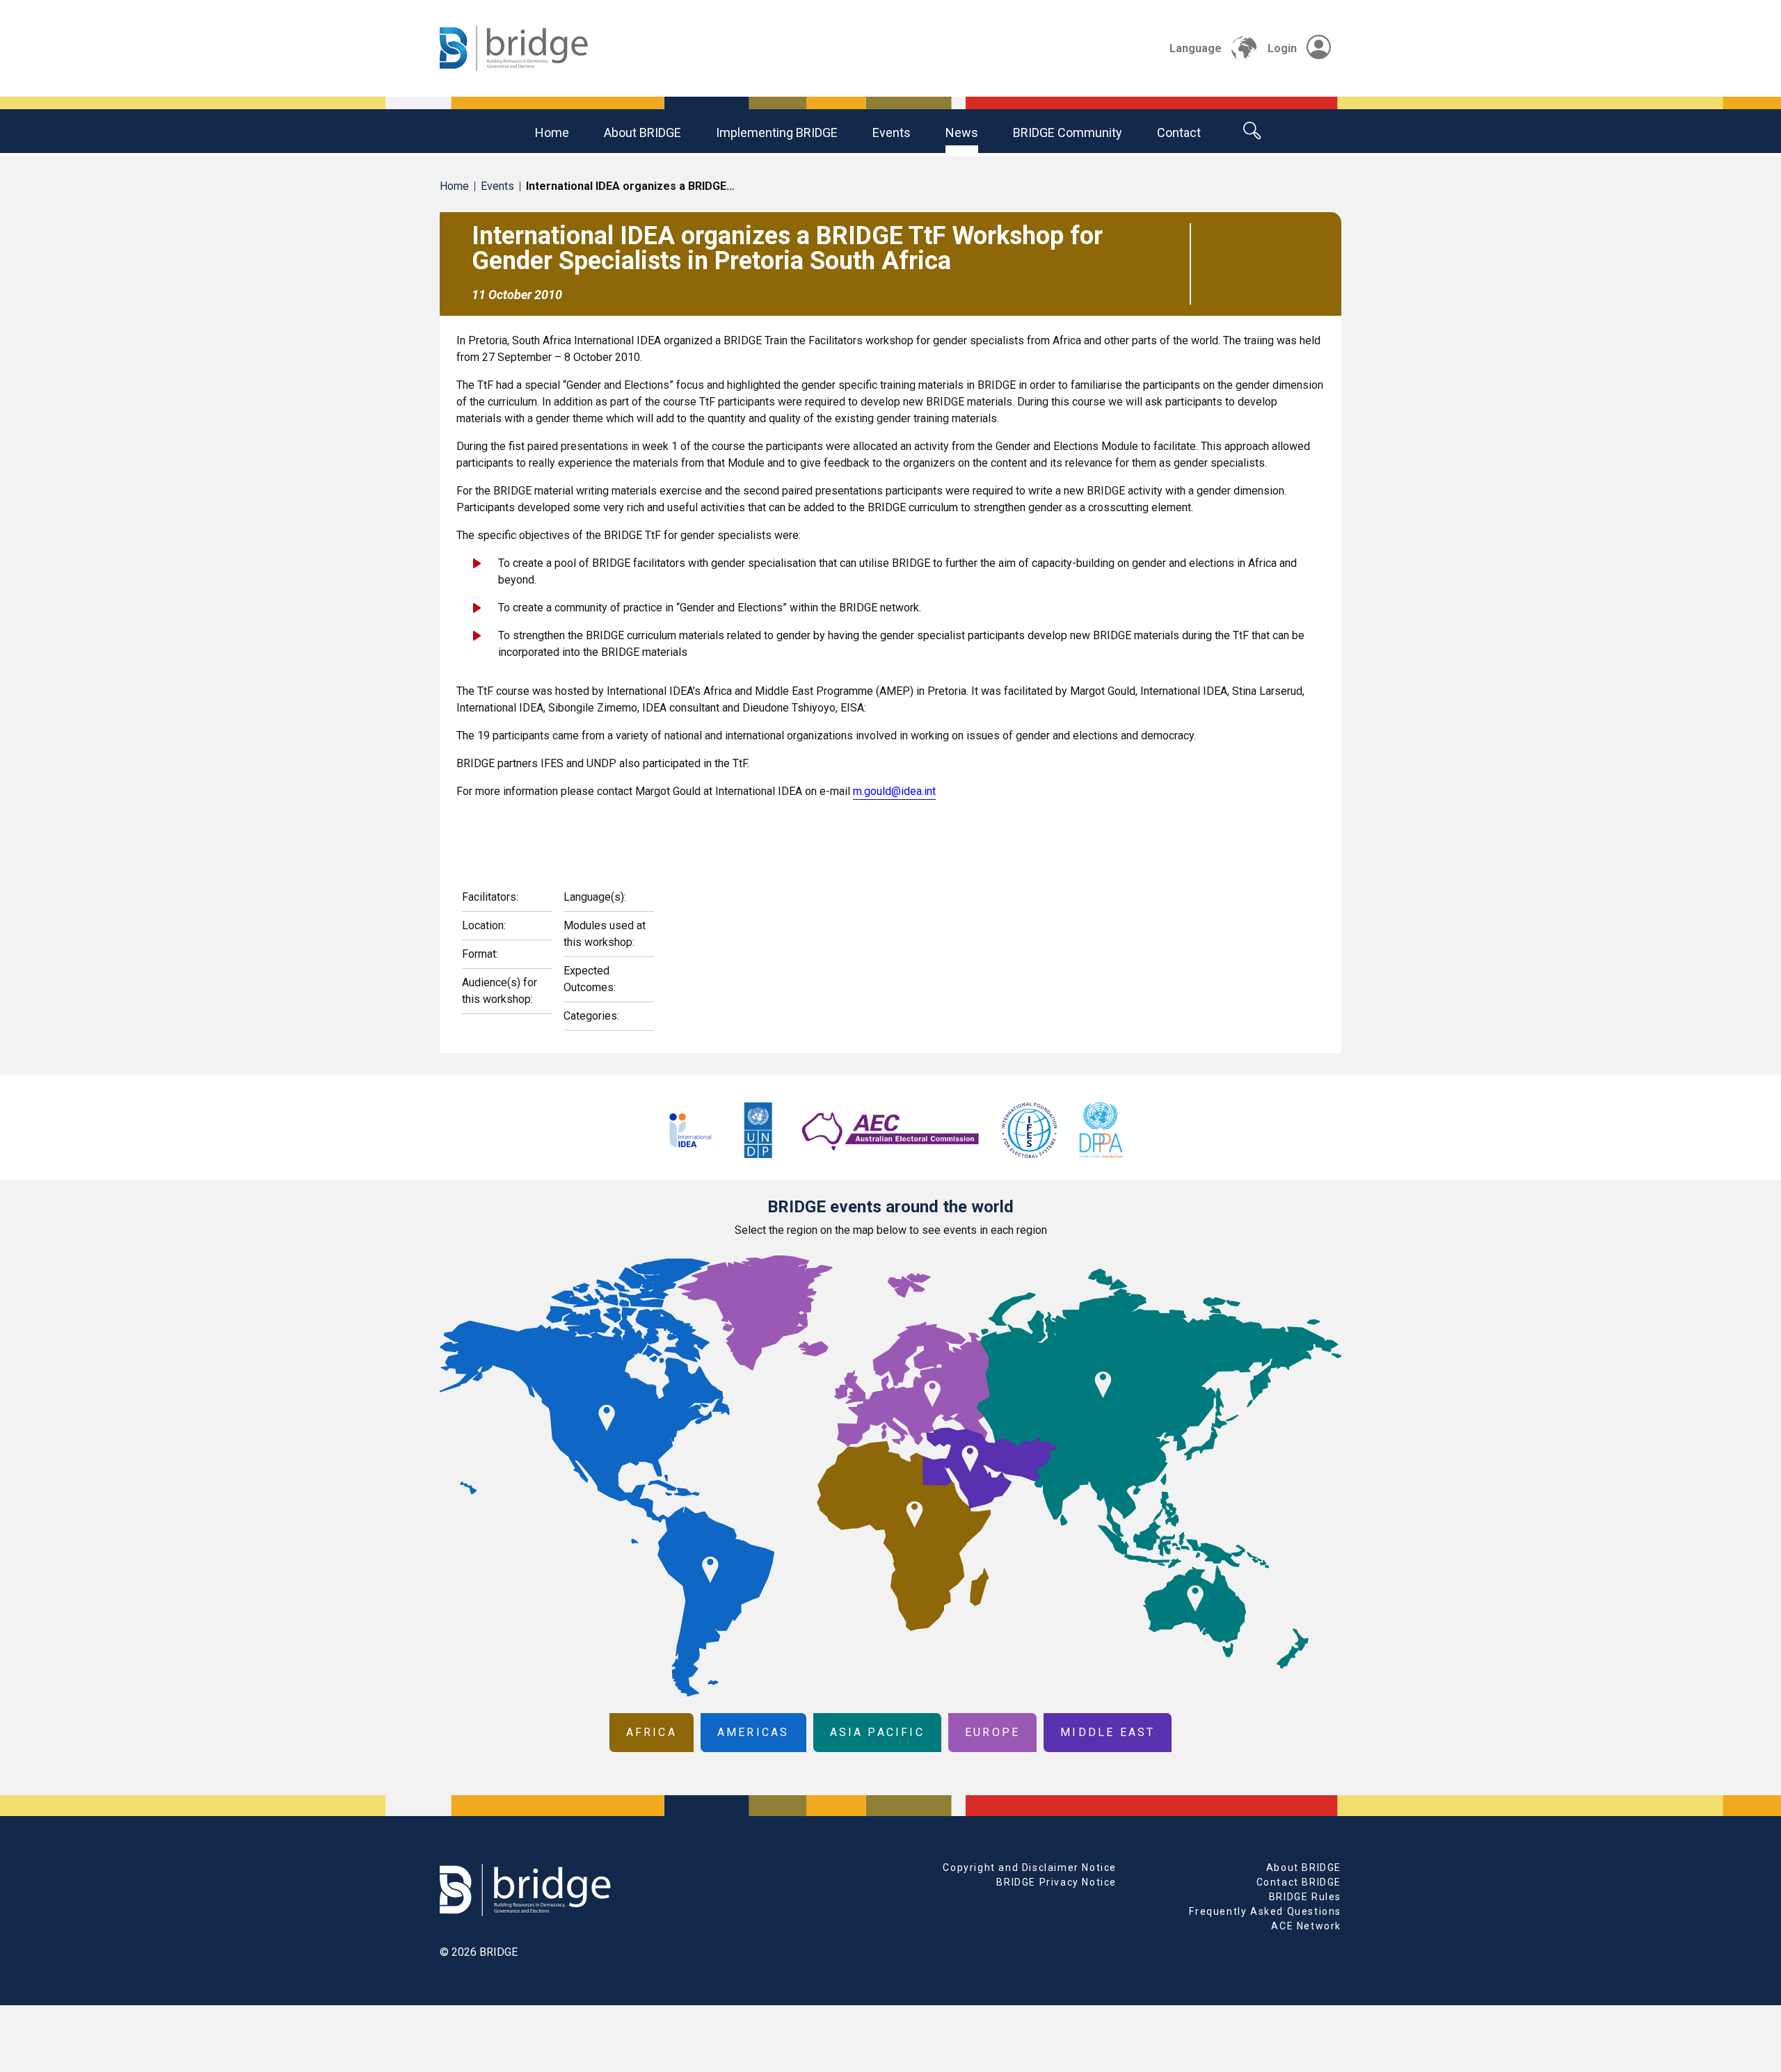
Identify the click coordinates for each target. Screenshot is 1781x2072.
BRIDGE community (1068, 132)
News (962, 132)
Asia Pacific (877, 1732)
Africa (652, 1732)
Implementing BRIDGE (777, 132)
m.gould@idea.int (894, 791)
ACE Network (1306, 1926)
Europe (992, 1732)
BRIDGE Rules (1305, 1897)
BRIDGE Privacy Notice (1056, 1882)
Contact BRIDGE (1299, 1882)
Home (552, 132)
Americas (753, 1732)
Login (1282, 48)
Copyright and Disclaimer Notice (1030, 1868)
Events (892, 132)
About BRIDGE (642, 132)
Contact (1179, 132)
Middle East (1108, 1732)
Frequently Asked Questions (1265, 1911)
